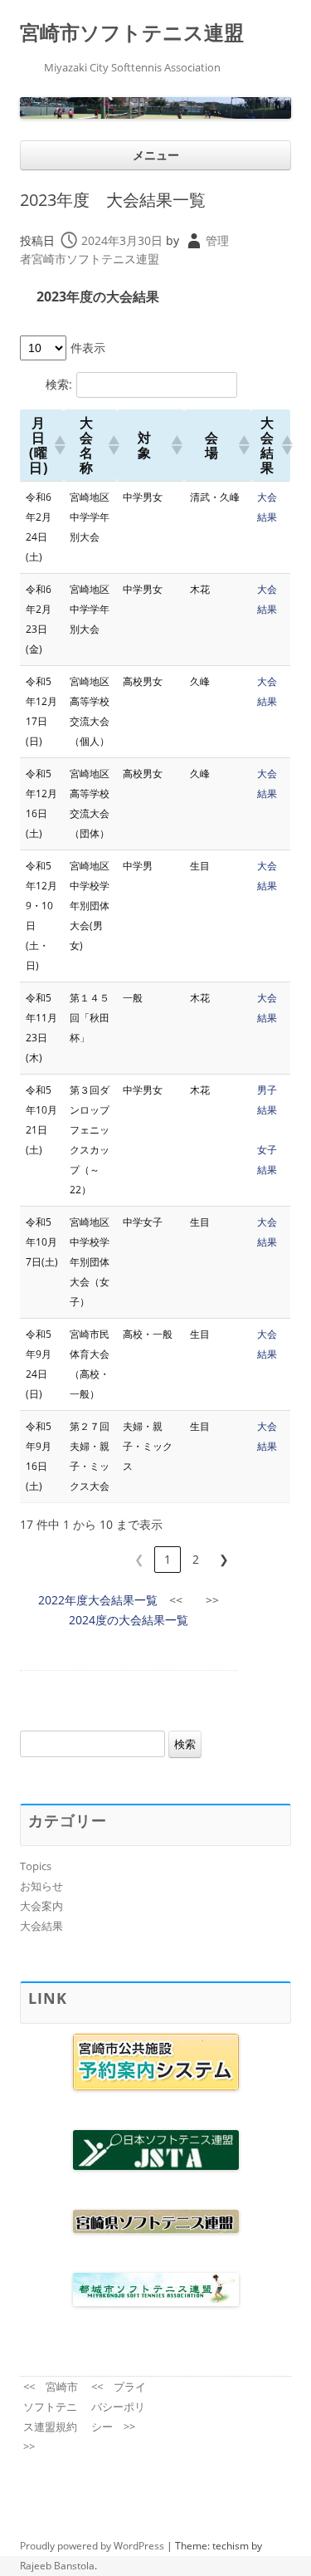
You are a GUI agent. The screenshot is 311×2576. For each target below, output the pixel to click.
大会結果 (41, 1926)
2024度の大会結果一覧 (129, 1620)
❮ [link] (139, 1559)
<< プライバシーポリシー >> (119, 2407)
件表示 (88, 348)
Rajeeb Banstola (57, 2566)
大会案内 (41, 1906)
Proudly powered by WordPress (92, 2546)
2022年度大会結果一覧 (98, 1600)
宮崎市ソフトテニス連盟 (132, 33)
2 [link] (196, 1559)
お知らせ (41, 1886)
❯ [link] (224, 1559)
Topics (36, 1866)
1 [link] (168, 1559)
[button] (56, 445)
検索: (59, 384)
